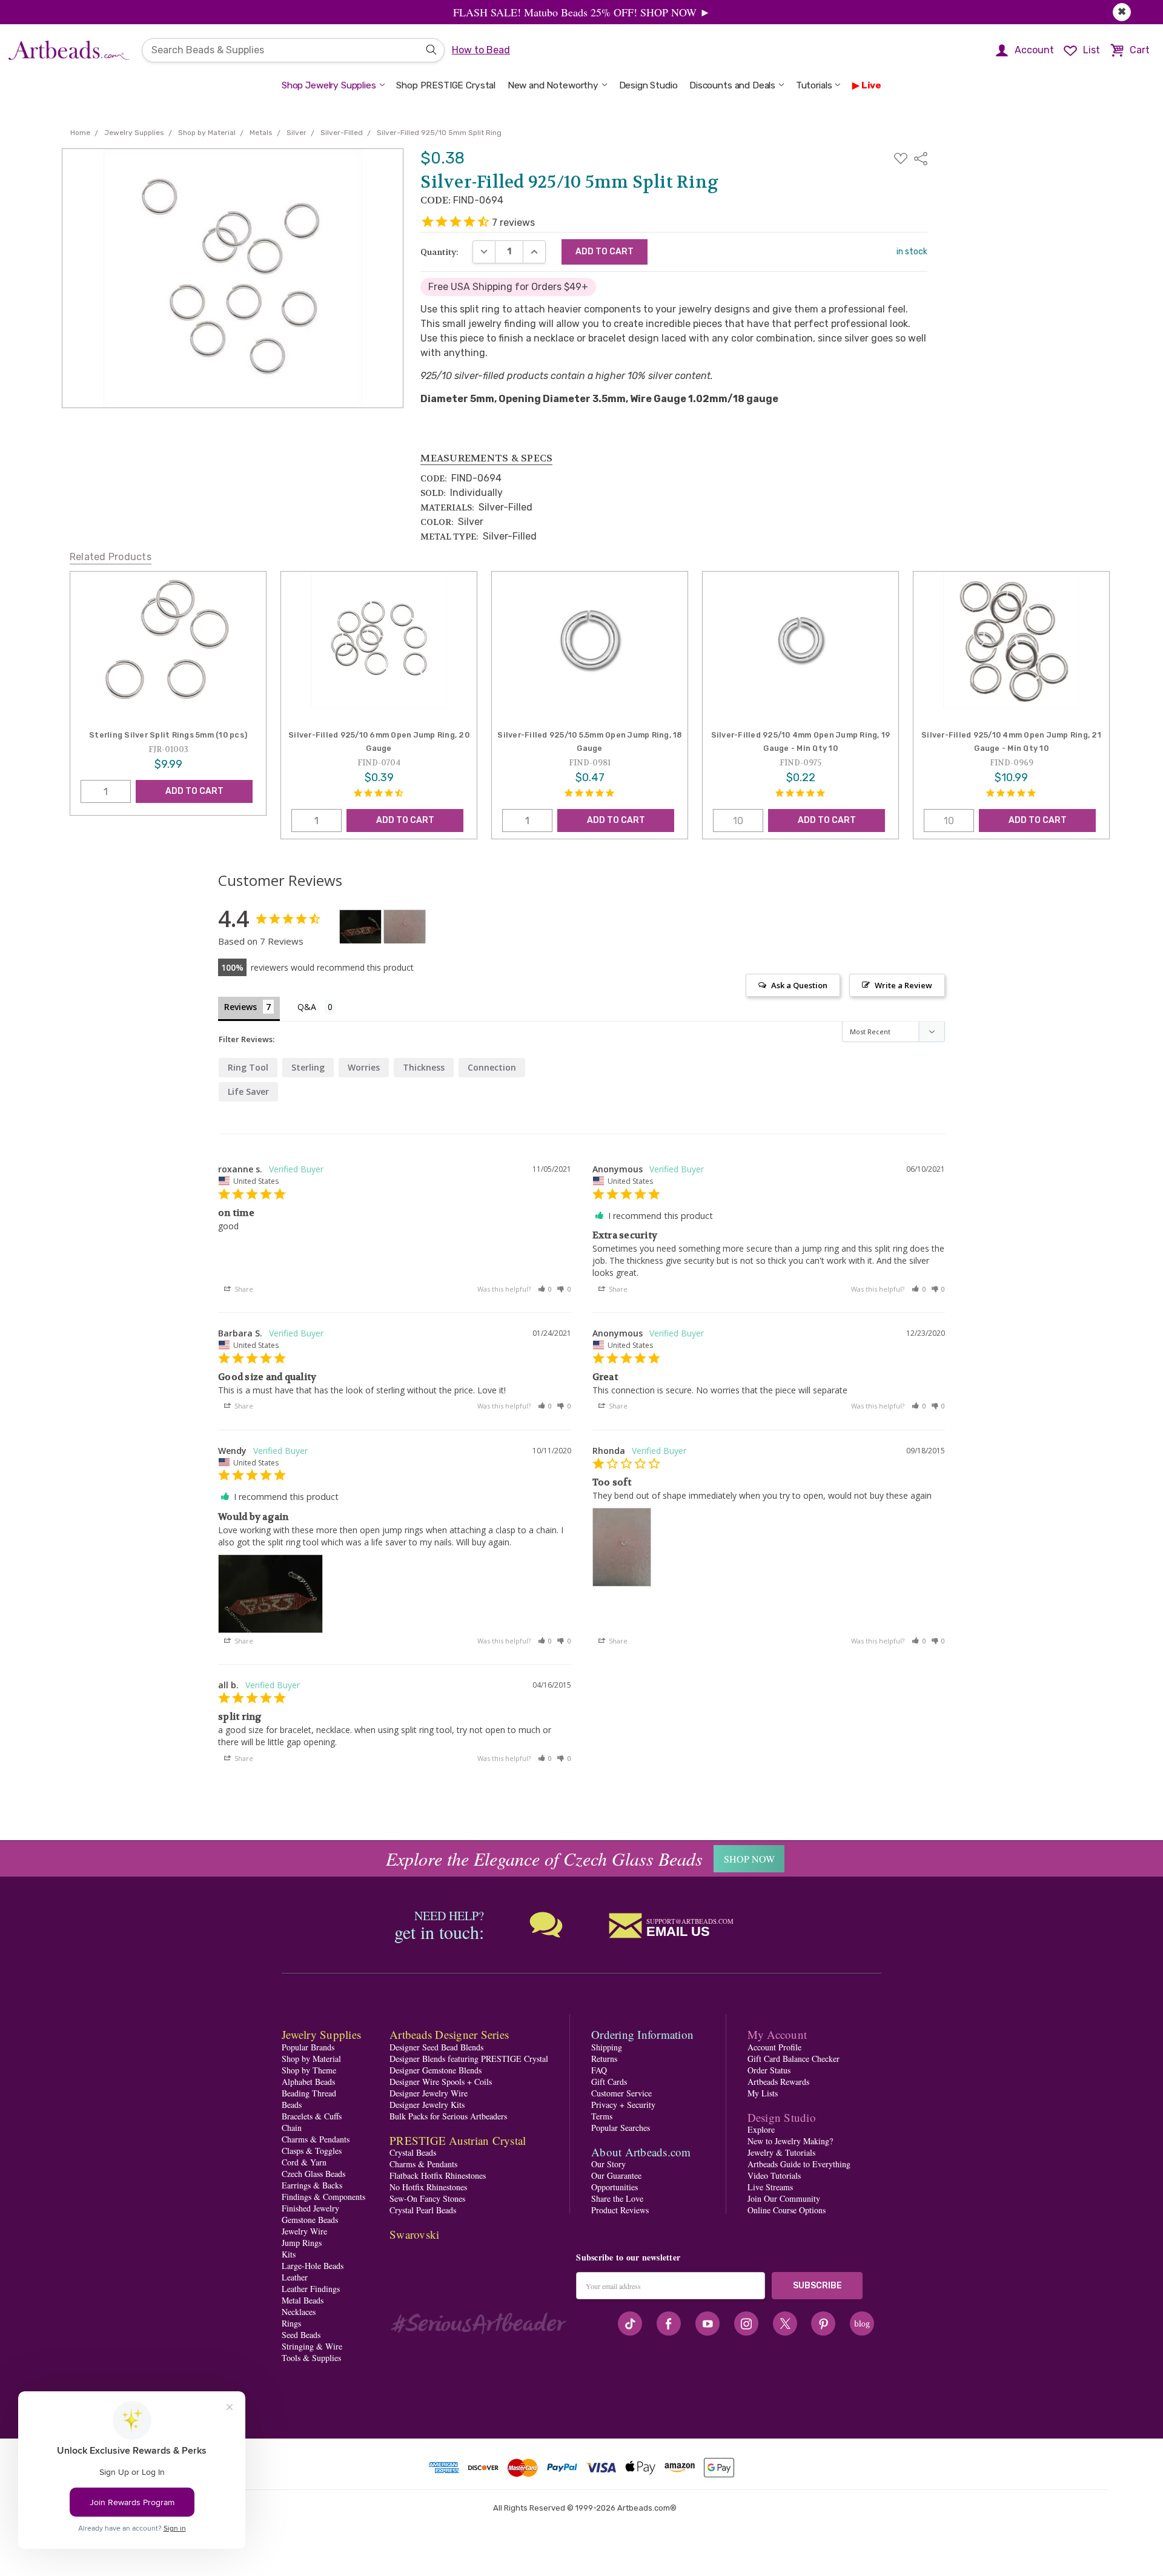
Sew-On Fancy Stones (427, 2198)
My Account (777, 2034)
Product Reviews (620, 2210)
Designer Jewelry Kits (427, 2105)
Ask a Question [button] (799, 985)
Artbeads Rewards (778, 2082)
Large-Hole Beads (313, 2266)
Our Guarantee (616, 2175)
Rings (291, 2323)
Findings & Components (323, 2197)
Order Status (769, 2070)
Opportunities (615, 2187)
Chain (292, 2128)
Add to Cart (194, 791)
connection (492, 1067)
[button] (545, 1289)
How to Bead (481, 50)
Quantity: (439, 252)
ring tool (248, 1067)
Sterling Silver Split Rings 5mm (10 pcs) (168, 735)
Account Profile (774, 2047)
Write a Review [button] (903, 985)
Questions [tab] (316, 1008)
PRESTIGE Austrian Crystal (458, 2140)
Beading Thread (309, 2093)
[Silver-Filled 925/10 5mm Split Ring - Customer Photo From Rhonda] (405, 927)
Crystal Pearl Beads (423, 2210)
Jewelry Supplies (321, 2034)
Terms (602, 2116)
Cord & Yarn (304, 2162)
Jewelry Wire (304, 2231)
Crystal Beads (413, 2152)
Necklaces (299, 2312)
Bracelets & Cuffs (312, 2116)
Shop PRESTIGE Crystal (446, 85)
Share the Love (617, 2198)
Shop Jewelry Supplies (329, 85)
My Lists (763, 2093)
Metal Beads (303, 2300)
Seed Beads (301, 2335)
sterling (308, 1067)
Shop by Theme (309, 2070)
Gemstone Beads (310, 2220)
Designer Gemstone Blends (436, 2070)
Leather (295, 2277)
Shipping (607, 2047)
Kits (289, 2254)
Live (871, 85)
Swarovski (414, 2234)
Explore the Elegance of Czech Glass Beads (544, 1858)
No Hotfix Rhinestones (428, 2187)
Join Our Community (784, 2198)
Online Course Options (787, 2210)
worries (364, 1067)
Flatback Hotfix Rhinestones (438, 2175)
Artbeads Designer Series (449, 2034)
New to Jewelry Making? (790, 2141)
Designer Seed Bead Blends (436, 2047)
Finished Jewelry (310, 2208)
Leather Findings (311, 2289)
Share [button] (243, 1289)
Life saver (248, 1091)
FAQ (599, 2070)
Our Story (608, 2164)
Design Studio (648, 85)
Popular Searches (621, 2128)
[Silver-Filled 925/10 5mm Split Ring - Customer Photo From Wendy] (360, 927)
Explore (761, 2129)
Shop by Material (311, 2059)
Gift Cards (609, 2082)
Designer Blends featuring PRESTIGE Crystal (469, 2059)
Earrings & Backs (312, 2185)
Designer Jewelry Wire (429, 2093)
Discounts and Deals (732, 85)
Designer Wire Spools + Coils (441, 2082)
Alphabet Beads (308, 2082)
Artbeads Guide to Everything (799, 2164)
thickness (424, 1067)
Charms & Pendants (316, 2139)
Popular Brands (308, 2047)
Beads (292, 2105)
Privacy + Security (623, 2105)
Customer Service (621, 2093)
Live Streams (770, 2187)
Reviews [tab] (240, 1007)
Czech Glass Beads (313, 2174)
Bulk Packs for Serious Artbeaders (448, 2116)
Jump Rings (302, 2243)
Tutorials (814, 85)
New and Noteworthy (553, 85)
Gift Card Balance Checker (794, 2059)
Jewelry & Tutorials (781, 2152)
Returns (604, 2059)
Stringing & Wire (312, 2346)
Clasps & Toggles (312, 2151)
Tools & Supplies (311, 2358)
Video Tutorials (774, 2175)
